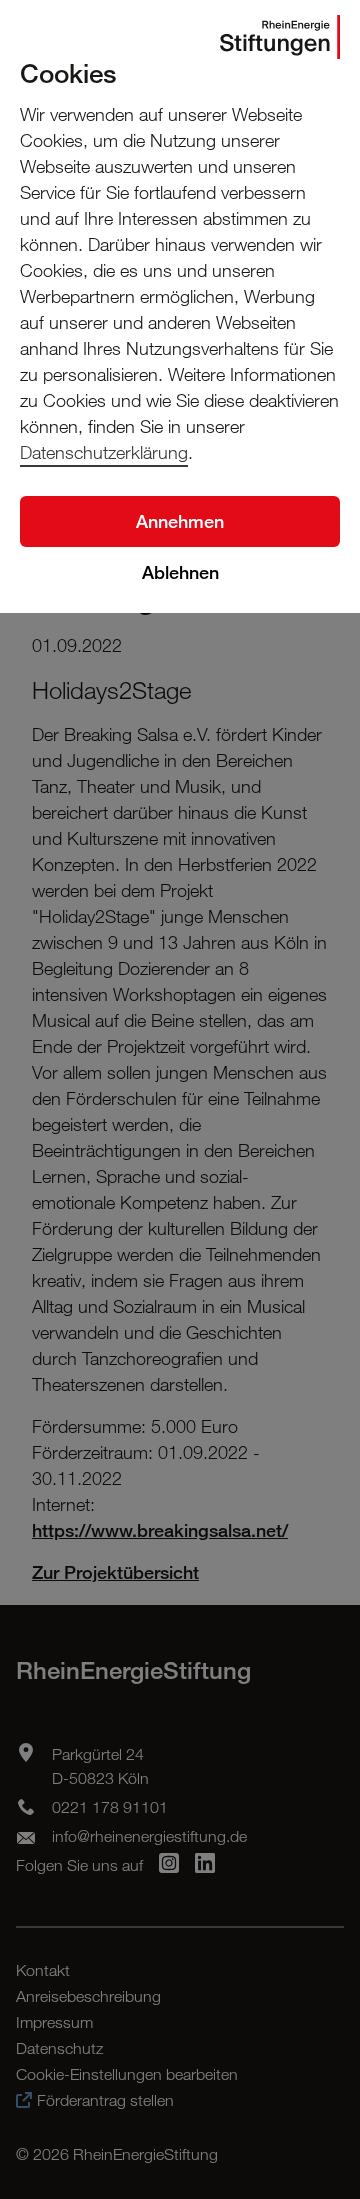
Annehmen (180, 521)
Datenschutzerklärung (104, 452)
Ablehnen (180, 572)
